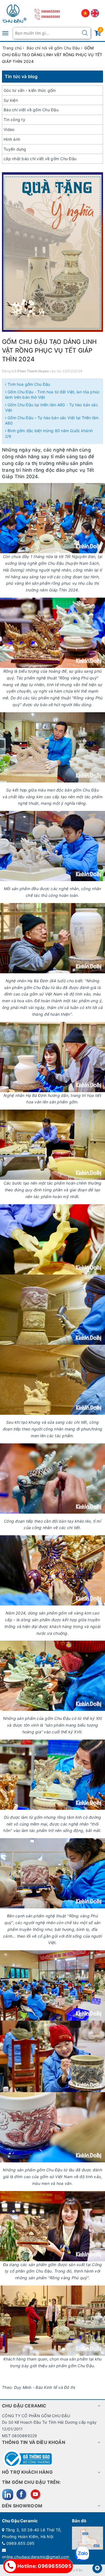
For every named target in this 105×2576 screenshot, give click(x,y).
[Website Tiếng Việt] (86, 13)
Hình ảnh (12, 139)
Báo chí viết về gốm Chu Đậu (31, 110)
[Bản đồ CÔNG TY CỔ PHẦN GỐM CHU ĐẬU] (88, 2538)
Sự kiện (11, 100)
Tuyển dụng (15, 149)
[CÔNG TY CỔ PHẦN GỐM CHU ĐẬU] (15, 13)
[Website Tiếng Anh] (95, 13)
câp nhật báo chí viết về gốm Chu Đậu (40, 159)
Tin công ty (14, 120)
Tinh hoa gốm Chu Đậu (28, 384)
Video (9, 129)
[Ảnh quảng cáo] (53, 252)
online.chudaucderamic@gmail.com (36, 2557)
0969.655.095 (21, 2543)
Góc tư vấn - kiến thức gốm (30, 90)
